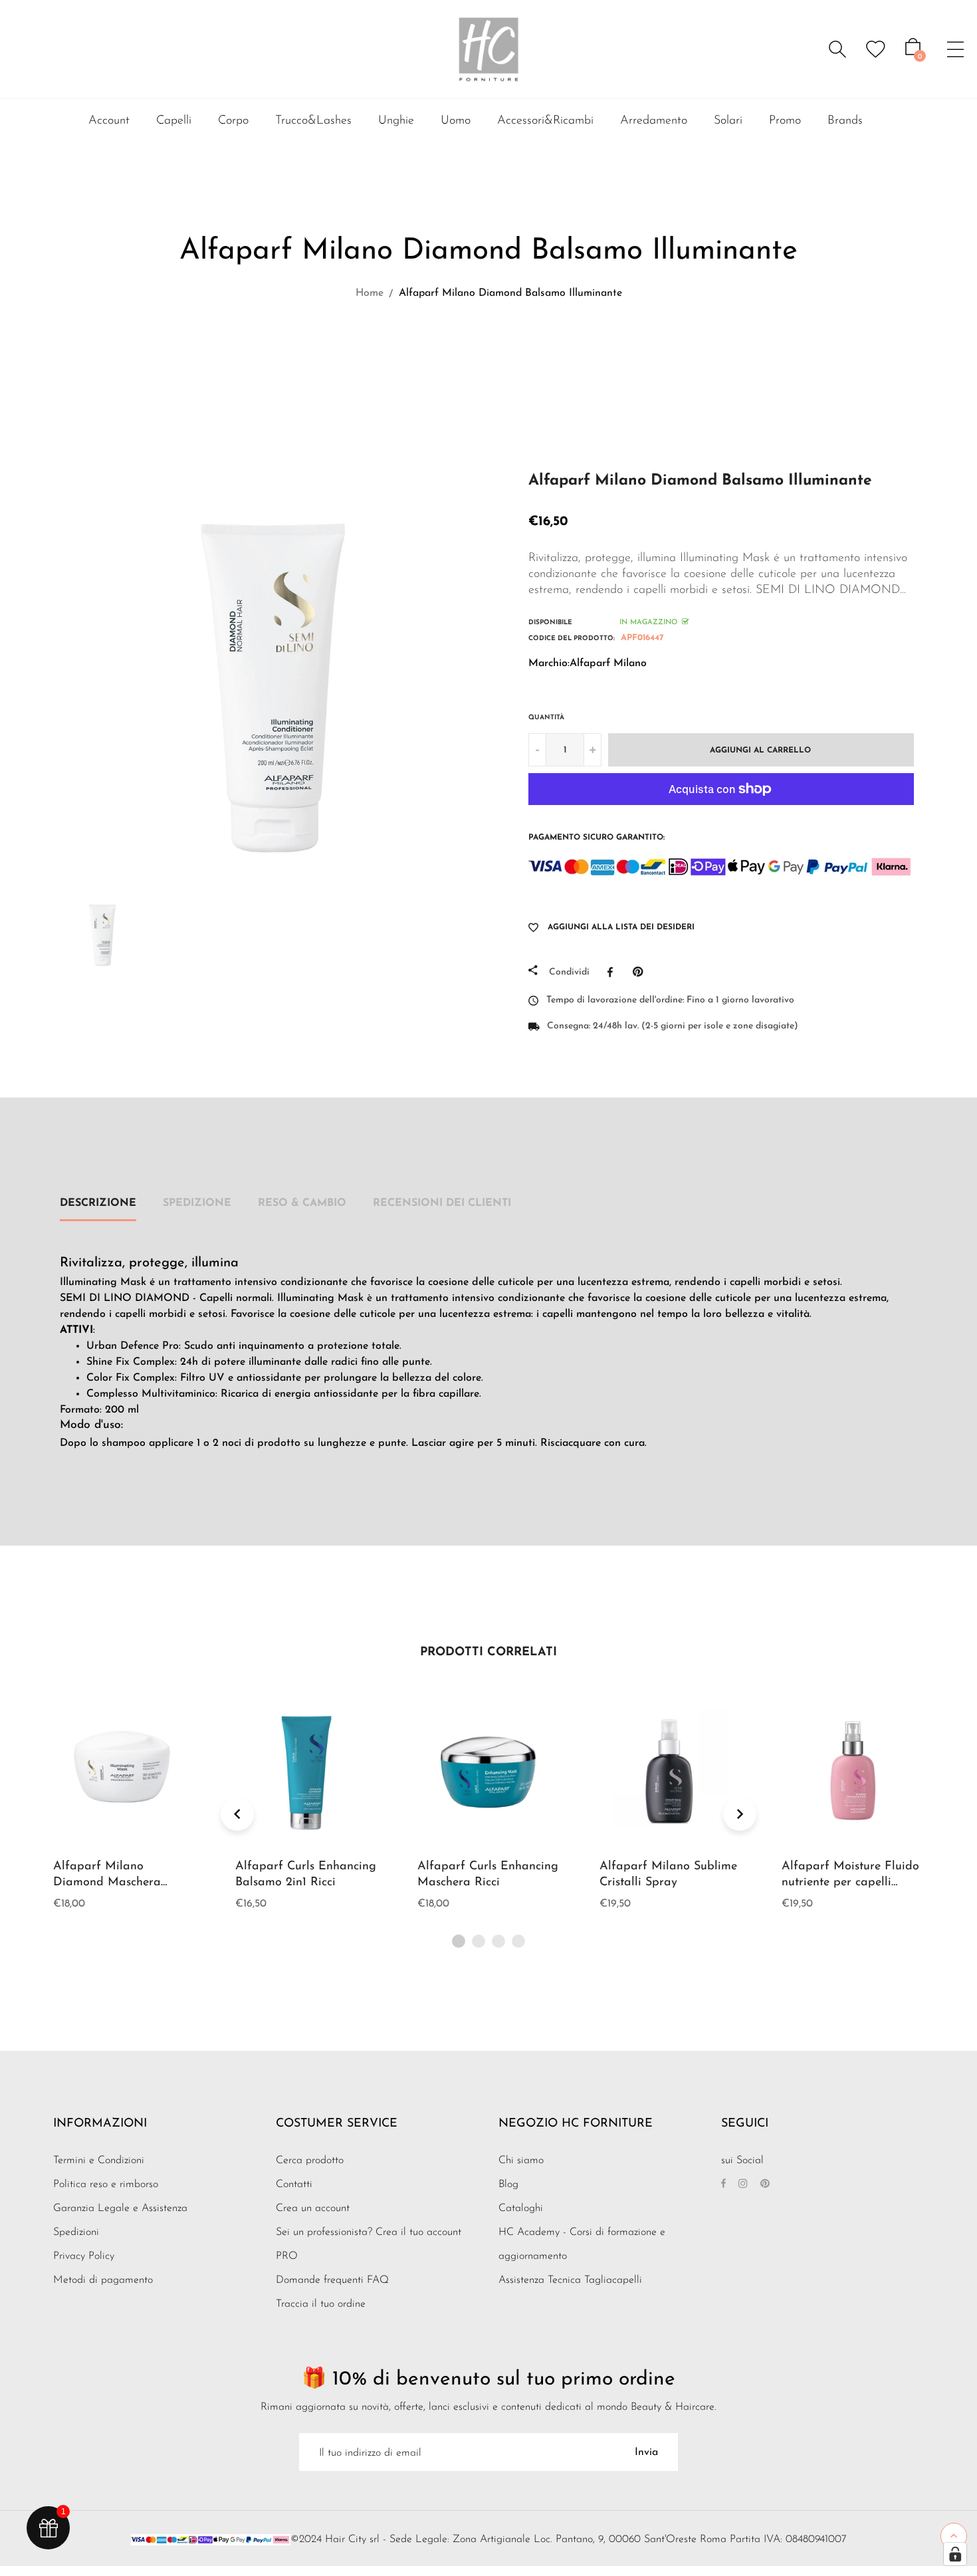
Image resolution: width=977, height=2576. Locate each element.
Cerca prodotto (310, 2161)
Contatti (294, 2184)
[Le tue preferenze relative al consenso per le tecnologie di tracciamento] (955, 2554)
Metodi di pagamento (103, 2280)
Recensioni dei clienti (442, 1203)
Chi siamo (521, 2161)
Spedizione (197, 1203)
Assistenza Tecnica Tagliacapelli (570, 2280)
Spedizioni (76, 2232)
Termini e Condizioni (99, 2161)
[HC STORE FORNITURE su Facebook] (723, 2184)
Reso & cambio (302, 1203)
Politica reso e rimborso (106, 2184)
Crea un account (313, 2208)
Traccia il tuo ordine (321, 2304)
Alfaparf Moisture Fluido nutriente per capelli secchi (850, 1883)
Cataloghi (521, 2208)
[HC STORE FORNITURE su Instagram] (743, 2184)
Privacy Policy (84, 2256)
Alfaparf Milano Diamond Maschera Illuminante (107, 1883)
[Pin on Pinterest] (641, 972)
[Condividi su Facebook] (613, 972)
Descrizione (98, 1203)
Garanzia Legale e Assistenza (120, 2208)
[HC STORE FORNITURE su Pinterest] (765, 2184)
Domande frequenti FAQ (332, 2280)
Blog (508, 2184)
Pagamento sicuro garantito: (597, 838)
